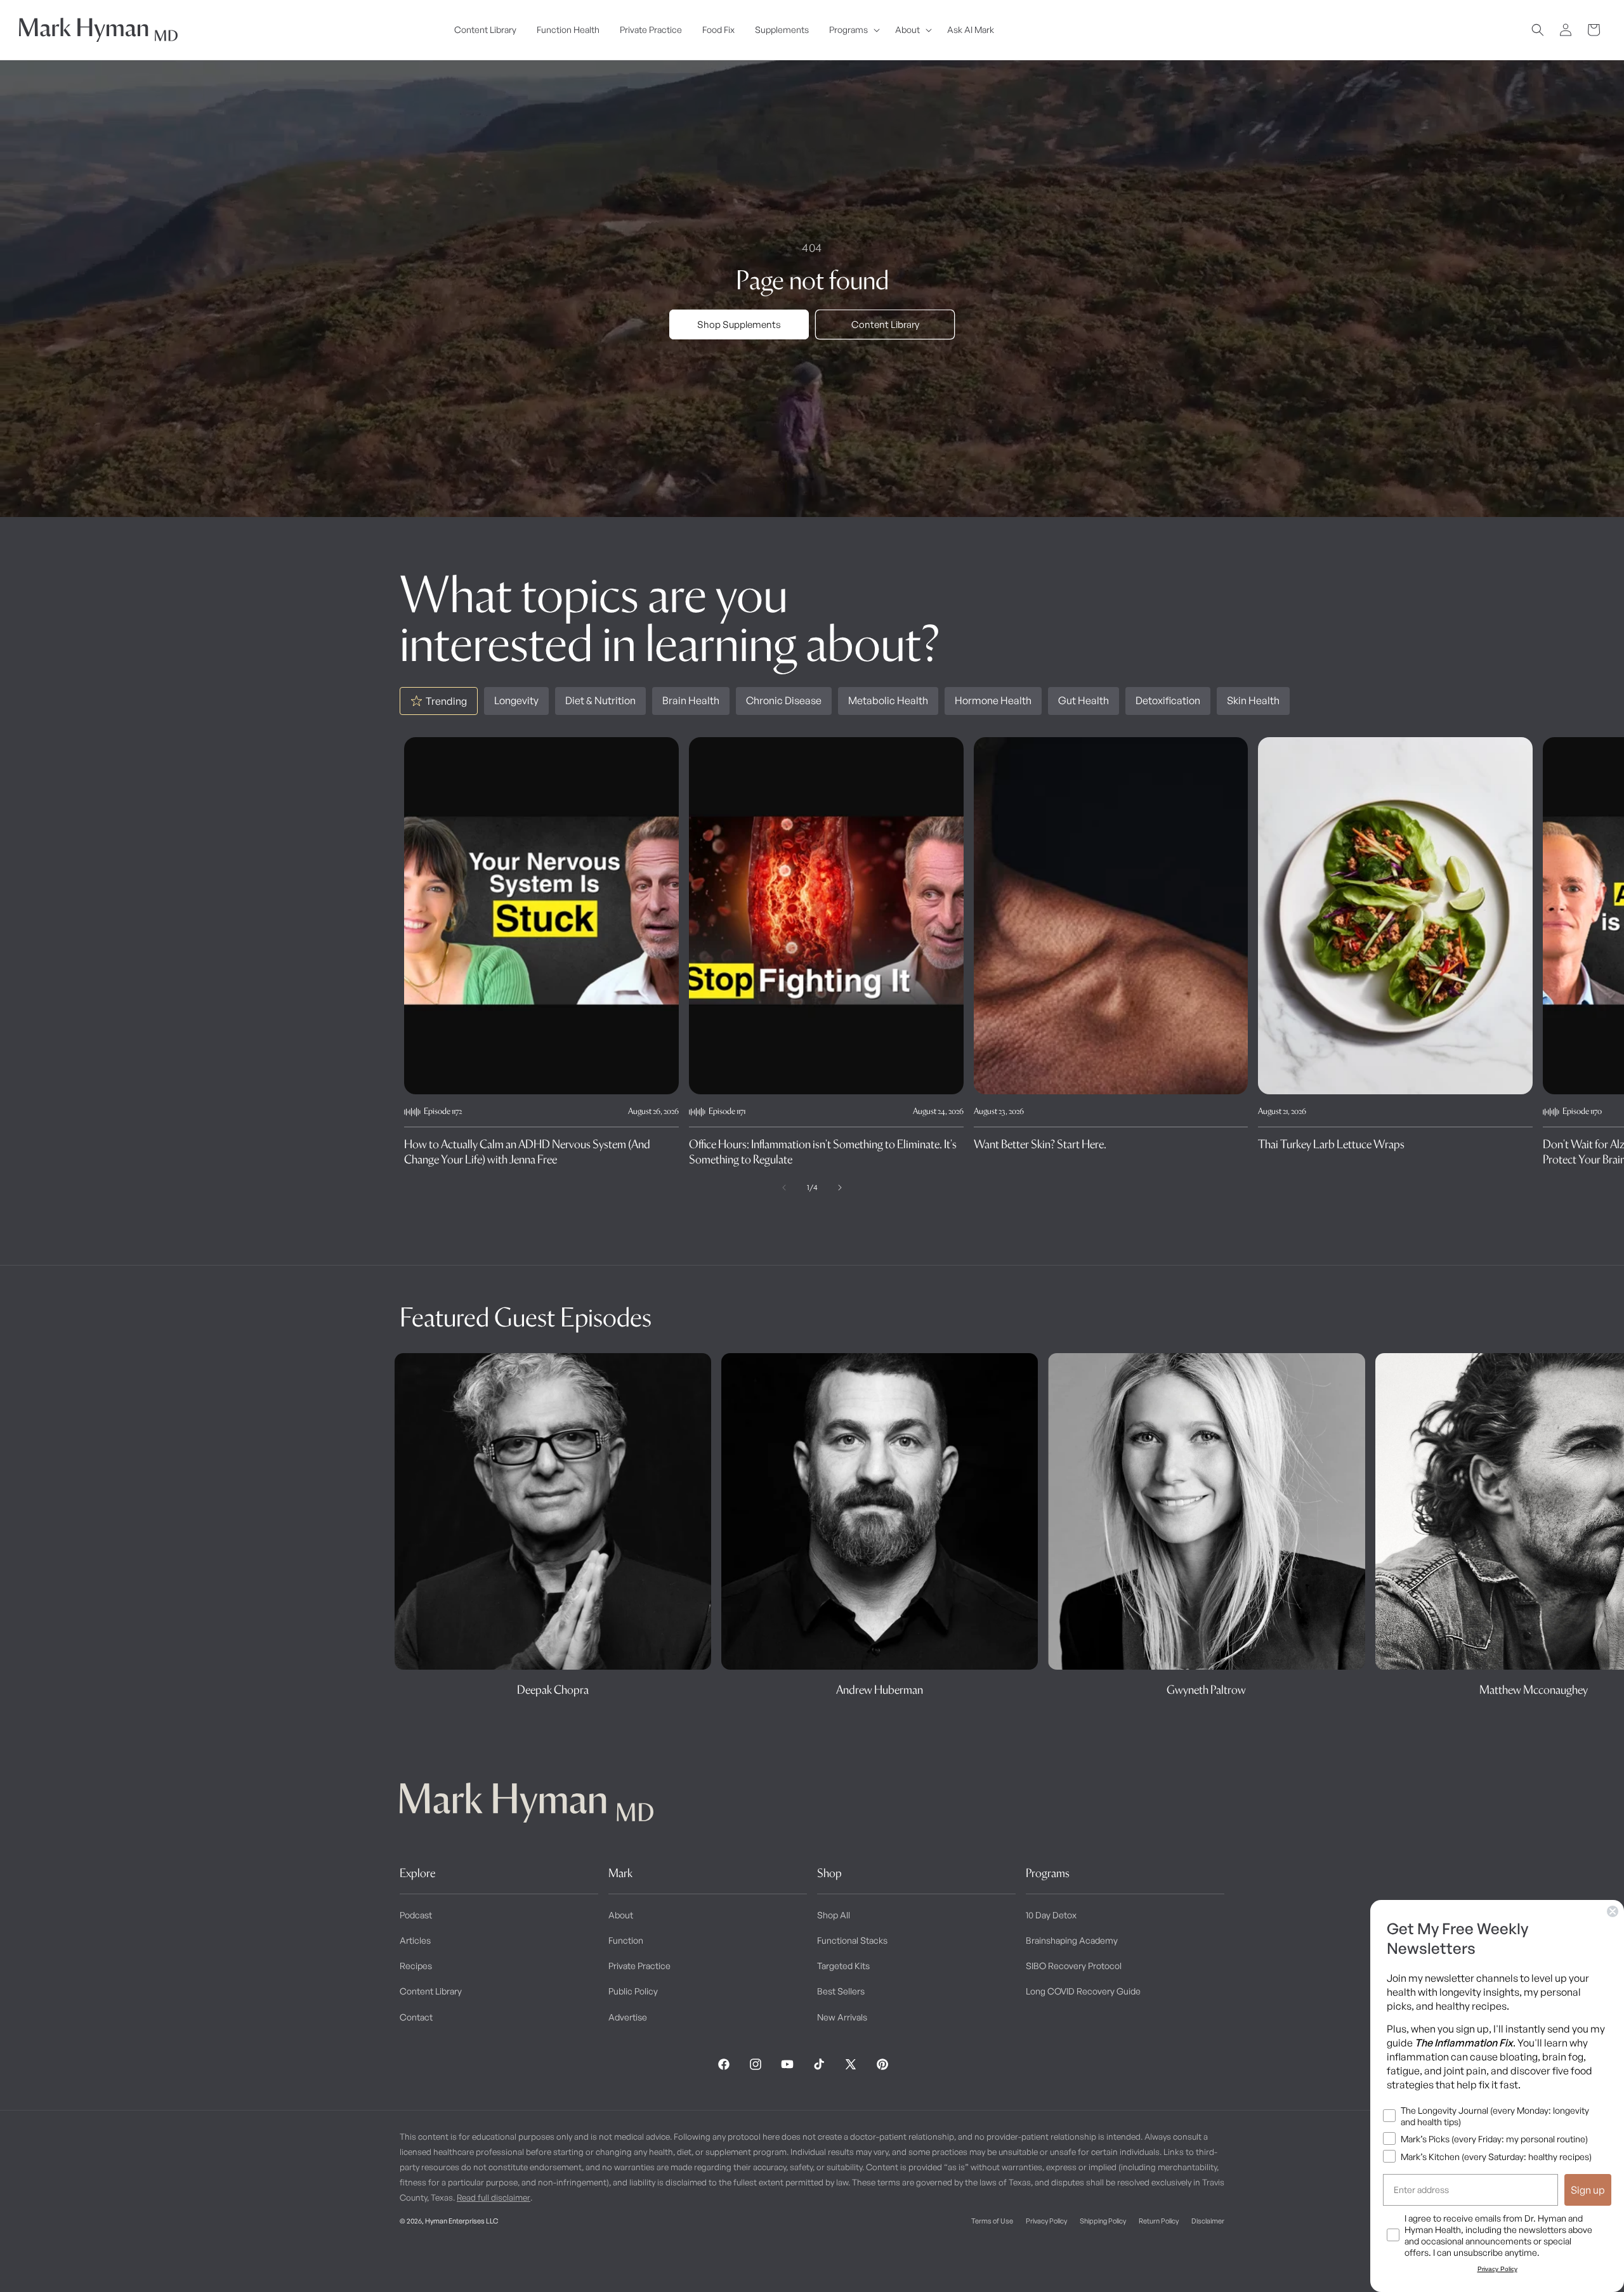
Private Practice (639, 1966)
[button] (852, 30)
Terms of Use (992, 2221)
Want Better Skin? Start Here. (1040, 1144)
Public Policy (633, 1991)
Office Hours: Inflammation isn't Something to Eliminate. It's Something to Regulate (823, 1151)
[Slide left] (784, 1188)
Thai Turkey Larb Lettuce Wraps (1331, 1144)
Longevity (516, 700)
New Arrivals (842, 2017)
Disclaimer (1208, 2221)
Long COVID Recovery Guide (1083, 1991)
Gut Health (1084, 700)
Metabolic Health (888, 700)
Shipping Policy (1103, 2221)
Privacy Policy (1046, 2221)
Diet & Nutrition (600, 700)
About (621, 1915)
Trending (446, 701)
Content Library (885, 324)
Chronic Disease (784, 700)
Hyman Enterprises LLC (462, 2221)
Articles (415, 1940)
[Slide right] (840, 1188)
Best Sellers (841, 1991)
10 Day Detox (1051, 1915)
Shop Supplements (739, 324)
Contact (416, 2017)
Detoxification (1168, 700)
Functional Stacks (852, 1940)
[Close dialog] (1613, 1911)
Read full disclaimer (494, 2197)
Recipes (416, 1966)
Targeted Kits (843, 1966)
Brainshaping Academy (1072, 1940)
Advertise (628, 2017)
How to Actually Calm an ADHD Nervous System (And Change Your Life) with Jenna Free (527, 1151)
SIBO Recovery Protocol (1074, 1966)
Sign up (1588, 2190)
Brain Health (691, 700)
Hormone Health (993, 700)
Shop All (834, 1915)
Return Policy (1159, 2221)
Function (626, 1940)
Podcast (416, 1915)
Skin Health (1253, 700)
